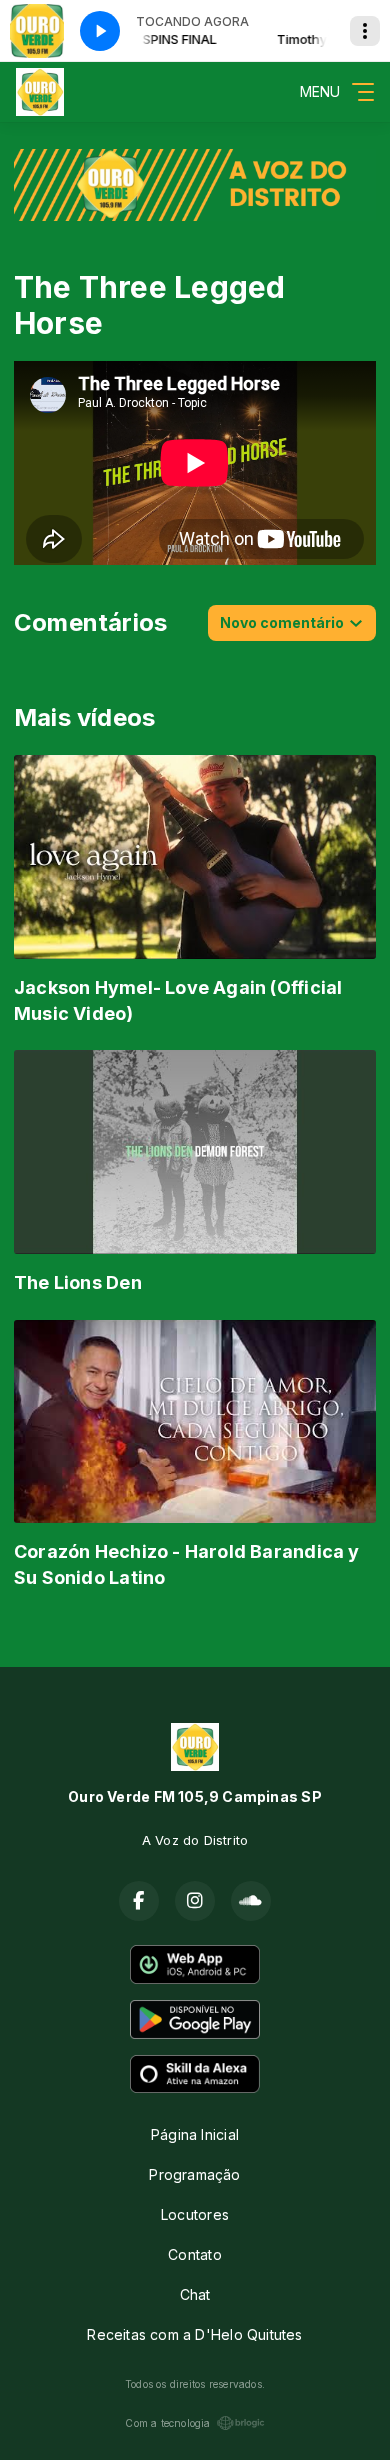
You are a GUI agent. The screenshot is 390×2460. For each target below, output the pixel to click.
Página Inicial (195, 2134)
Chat (195, 2294)
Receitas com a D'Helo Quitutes (194, 2334)
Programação (194, 2174)
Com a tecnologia (167, 2423)
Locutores (195, 2214)
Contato (194, 2254)
